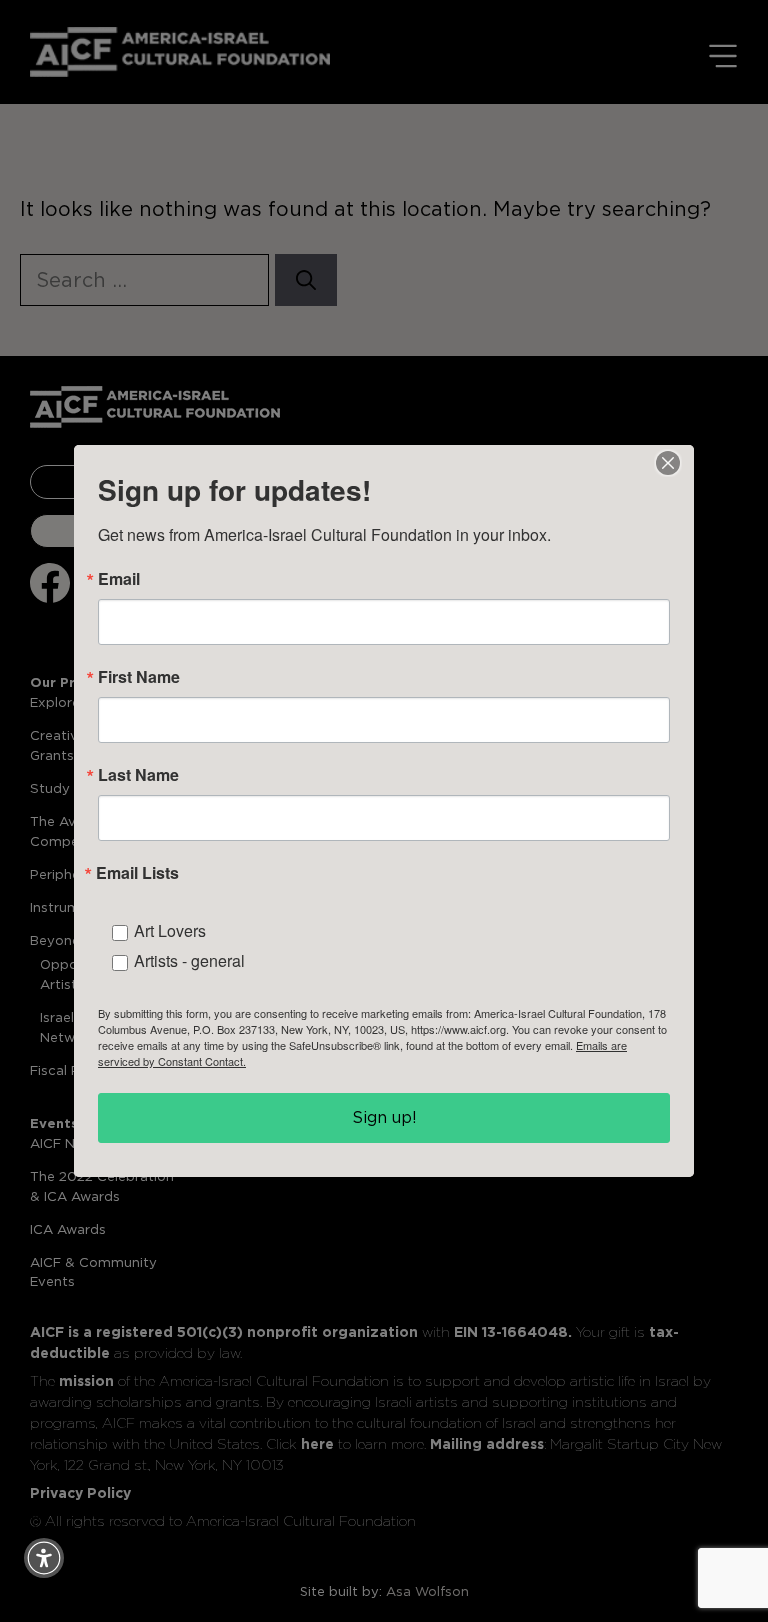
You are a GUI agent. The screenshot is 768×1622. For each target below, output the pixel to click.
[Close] (668, 463)
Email (119, 579)
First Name (139, 677)
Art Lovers (170, 930)
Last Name (138, 775)
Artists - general (189, 960)
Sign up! (384, 1117)
